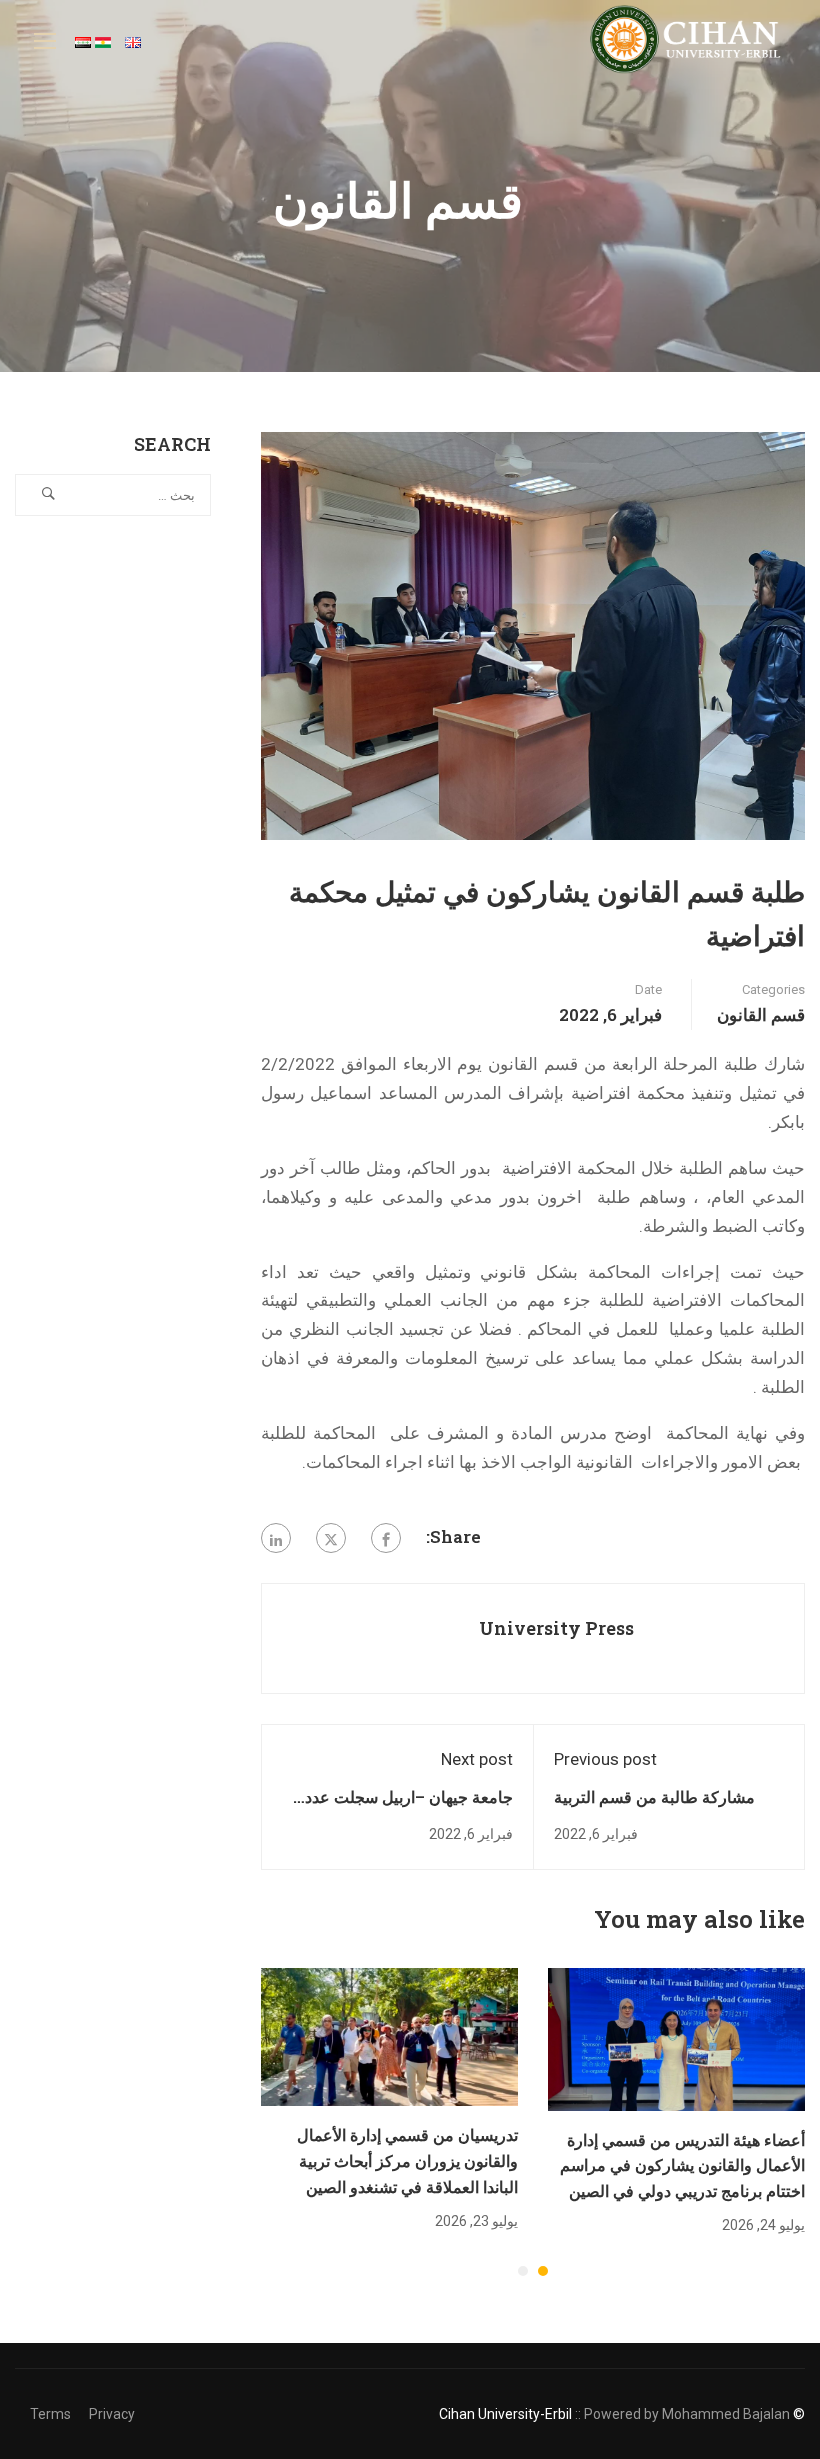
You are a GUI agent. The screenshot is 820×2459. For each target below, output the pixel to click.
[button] (543, 2271)
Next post (477, 1759)
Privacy (112, 2414)
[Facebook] (386, 1538)
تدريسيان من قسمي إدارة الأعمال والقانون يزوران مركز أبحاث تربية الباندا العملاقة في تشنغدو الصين (407, 2160)
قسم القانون (761, 1014)
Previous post (605, 1759)
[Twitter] (331, 1538)
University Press (556, 1628)
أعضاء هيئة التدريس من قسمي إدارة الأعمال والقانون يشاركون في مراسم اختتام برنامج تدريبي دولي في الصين (682, 2165)
